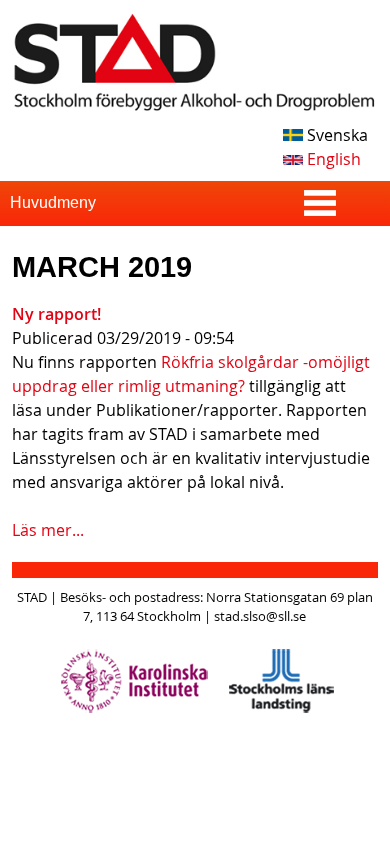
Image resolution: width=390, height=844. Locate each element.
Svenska (335, 135)
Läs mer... (48, 530)
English (332, 159)
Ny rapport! (56, 314)
